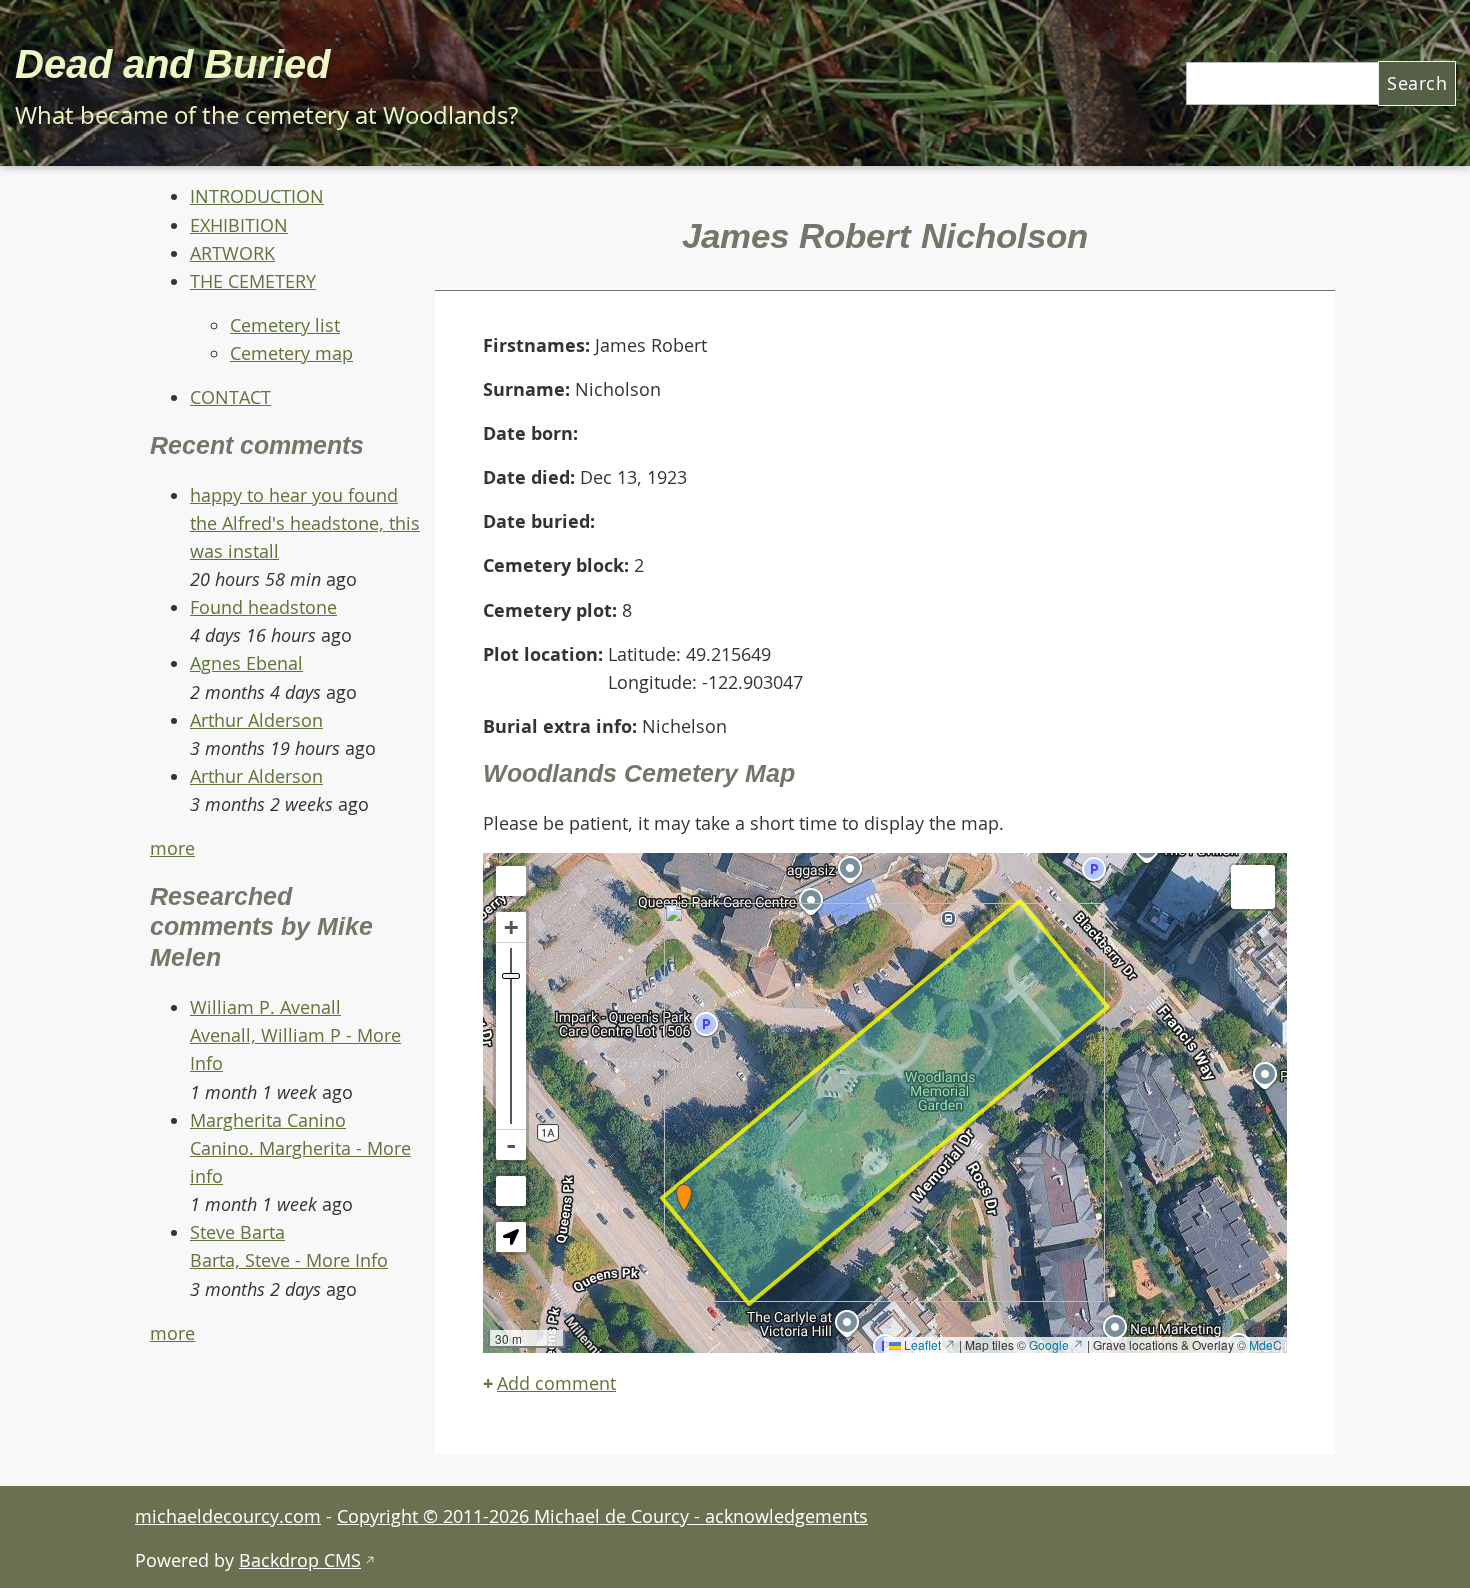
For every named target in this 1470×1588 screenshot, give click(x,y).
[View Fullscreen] (511, 881)
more (172, 848)
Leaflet (928, 1344)
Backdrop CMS (307, 1560)
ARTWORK (232, 253)
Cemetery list (285, 325)
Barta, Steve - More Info (289, 1260)
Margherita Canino (268, 1120)
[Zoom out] (511, 1145)
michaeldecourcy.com (228, 1516)
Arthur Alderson (256, 720)
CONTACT (230, 397)
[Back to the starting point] (511, 1191)
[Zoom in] (511, 927)
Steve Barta (237, 1232)
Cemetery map (291, 353)
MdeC (1265, 1344)
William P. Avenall (265, 1007)
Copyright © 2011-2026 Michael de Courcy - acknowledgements (602, 1516)
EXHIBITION (239, 225)
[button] (684, 1198)
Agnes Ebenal (246, 663)
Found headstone (263, 607)
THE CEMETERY (253, 281)
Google (1056, 1344)
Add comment (556, 1383)
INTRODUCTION (257, 196)
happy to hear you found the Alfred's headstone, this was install (305, 523)
